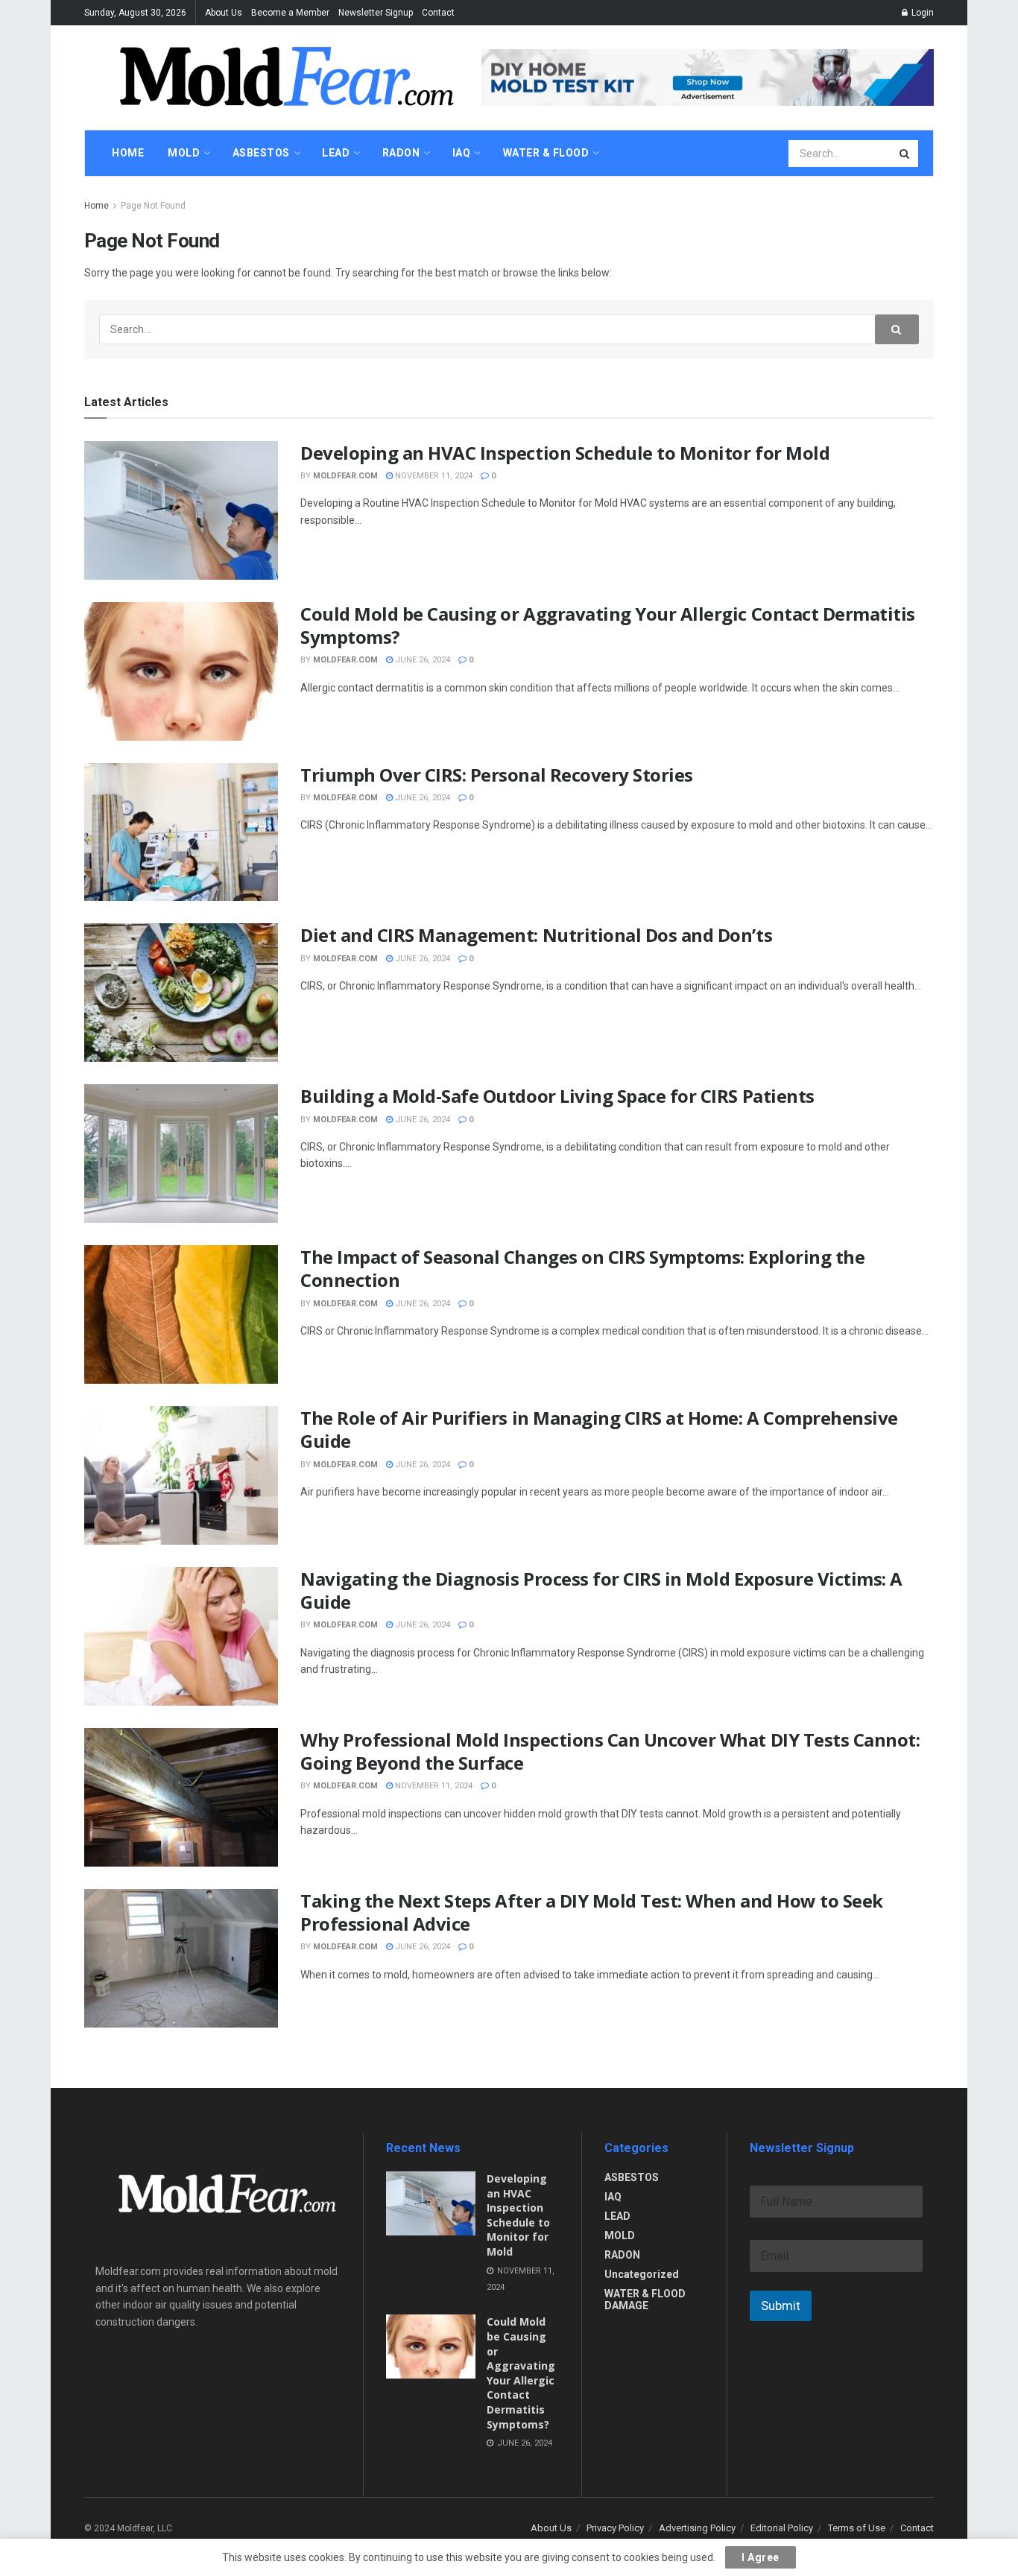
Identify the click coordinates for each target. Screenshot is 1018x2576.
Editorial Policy (782, 2528)
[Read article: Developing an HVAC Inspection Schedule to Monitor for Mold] (181, 510)
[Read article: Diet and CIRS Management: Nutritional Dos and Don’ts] (181, 993)
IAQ (613, 2197)
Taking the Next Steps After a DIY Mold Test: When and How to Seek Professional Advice (592, 1912)
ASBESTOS (632, 2177)
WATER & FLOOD (546, 153)
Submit (781, 2306)
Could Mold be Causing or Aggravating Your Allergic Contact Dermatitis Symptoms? (608, 625)
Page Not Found (153, 206)
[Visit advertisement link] (708, 77)
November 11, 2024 (433, 476)
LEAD (617, 2216)
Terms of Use (857, 2528)
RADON (622, 2255)
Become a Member (290, 13)
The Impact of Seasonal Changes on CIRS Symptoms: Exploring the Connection (582, 1268)
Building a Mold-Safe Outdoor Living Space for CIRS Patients (557, 1096)
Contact (438, 13)
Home (97, 206)
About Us (224, 13)
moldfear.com (345, 476)
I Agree (761, 2557)
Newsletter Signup (376, 13)
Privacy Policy (615, 2528)
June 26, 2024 (421, 660)
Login (921, 13)
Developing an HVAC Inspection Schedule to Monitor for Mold (565, 453)
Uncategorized (642, 2274)
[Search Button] (905, 154)
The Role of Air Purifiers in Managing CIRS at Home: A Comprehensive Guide (599, 1429)
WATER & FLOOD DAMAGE (645, 2300)
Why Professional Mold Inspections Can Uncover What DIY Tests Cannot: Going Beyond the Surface (610, 1751)
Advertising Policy (697, 2528)
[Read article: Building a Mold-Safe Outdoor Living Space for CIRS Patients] (181, 1153)
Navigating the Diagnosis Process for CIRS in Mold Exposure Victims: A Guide (601, 1590)
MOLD (620, 2235)
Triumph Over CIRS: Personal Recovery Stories (497, 775)
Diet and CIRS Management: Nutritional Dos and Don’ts (536, 935)
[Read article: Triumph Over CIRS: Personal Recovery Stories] (181, 832)
